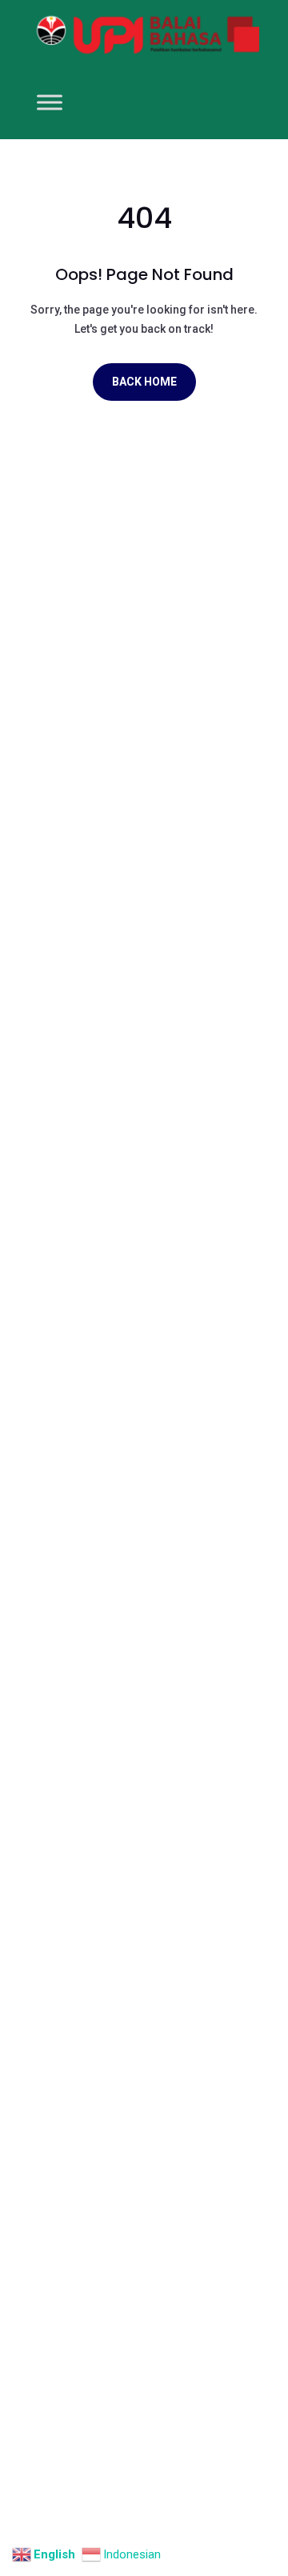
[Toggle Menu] (50, 103)
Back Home (144, 382)
